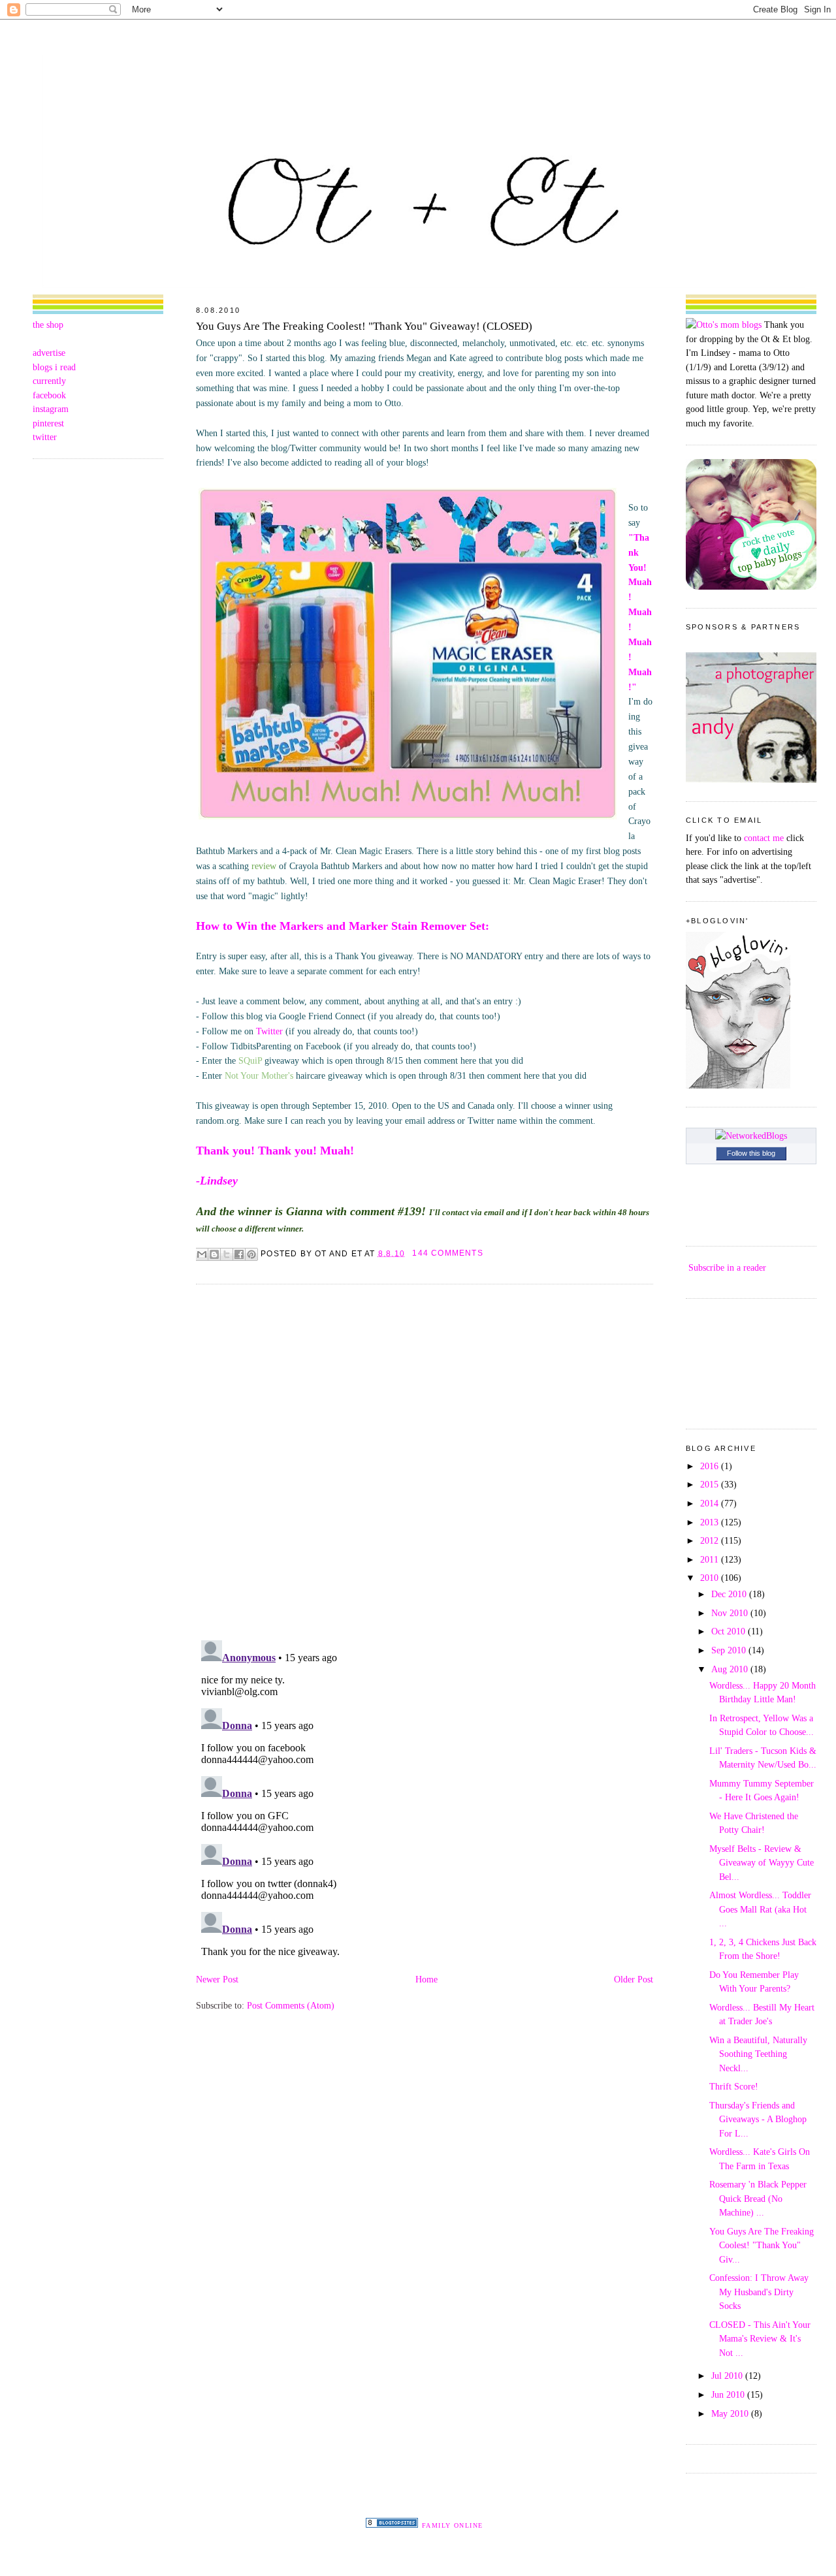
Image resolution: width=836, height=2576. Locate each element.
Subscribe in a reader (727, 1267)
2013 (711, 1522)
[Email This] (202, 1254)
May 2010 (731, 2413)
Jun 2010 (729, 2394)
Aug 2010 (731, 1669)
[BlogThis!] (214, 1254)
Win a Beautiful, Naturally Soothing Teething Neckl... (758, 2054)
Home (426, 1979)
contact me (764, 838)
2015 (711, 1484)
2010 (711, 1578)
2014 (711, 1503)
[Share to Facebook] (239, 1254)
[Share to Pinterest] (251, 1254)
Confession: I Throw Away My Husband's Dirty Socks (759, 2292)
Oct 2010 (730, 1631)
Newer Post (217, 1979)
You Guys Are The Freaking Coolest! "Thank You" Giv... (762, 2245)
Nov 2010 (731, 1613)
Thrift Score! (734, 2086)
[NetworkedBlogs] (751, 1136)
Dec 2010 (730, 1594)
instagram (51, 409)
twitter (45, 437)
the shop (48, 325)
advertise (49, 353)
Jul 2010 (728, 2376)
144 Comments (447, 1253)
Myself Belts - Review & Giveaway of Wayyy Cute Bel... (762, 1863)
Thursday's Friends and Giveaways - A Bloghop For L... (758, 2119)
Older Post (634, 1979)
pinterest (48, 423)
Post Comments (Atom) (291, 2005)
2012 (711, 1540)
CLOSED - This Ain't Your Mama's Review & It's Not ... (760, 2339)
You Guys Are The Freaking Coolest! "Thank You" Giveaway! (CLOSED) (364, 326)
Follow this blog (751, 1153)
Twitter (269, 1031)
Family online (453, 2525)
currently (49, 381)
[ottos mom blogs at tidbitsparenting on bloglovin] (738, 1085)
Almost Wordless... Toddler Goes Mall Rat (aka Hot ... (760, 1909)
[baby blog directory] (751, 586)
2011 (711, 1559)
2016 (711, 1466)
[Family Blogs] (392, 2524)
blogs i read (54, 367)
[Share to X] (227, 1254)
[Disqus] (425, 1461)
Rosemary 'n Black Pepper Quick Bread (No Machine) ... (758, 2198)
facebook (49, 395)
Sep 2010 (730, 1650)
